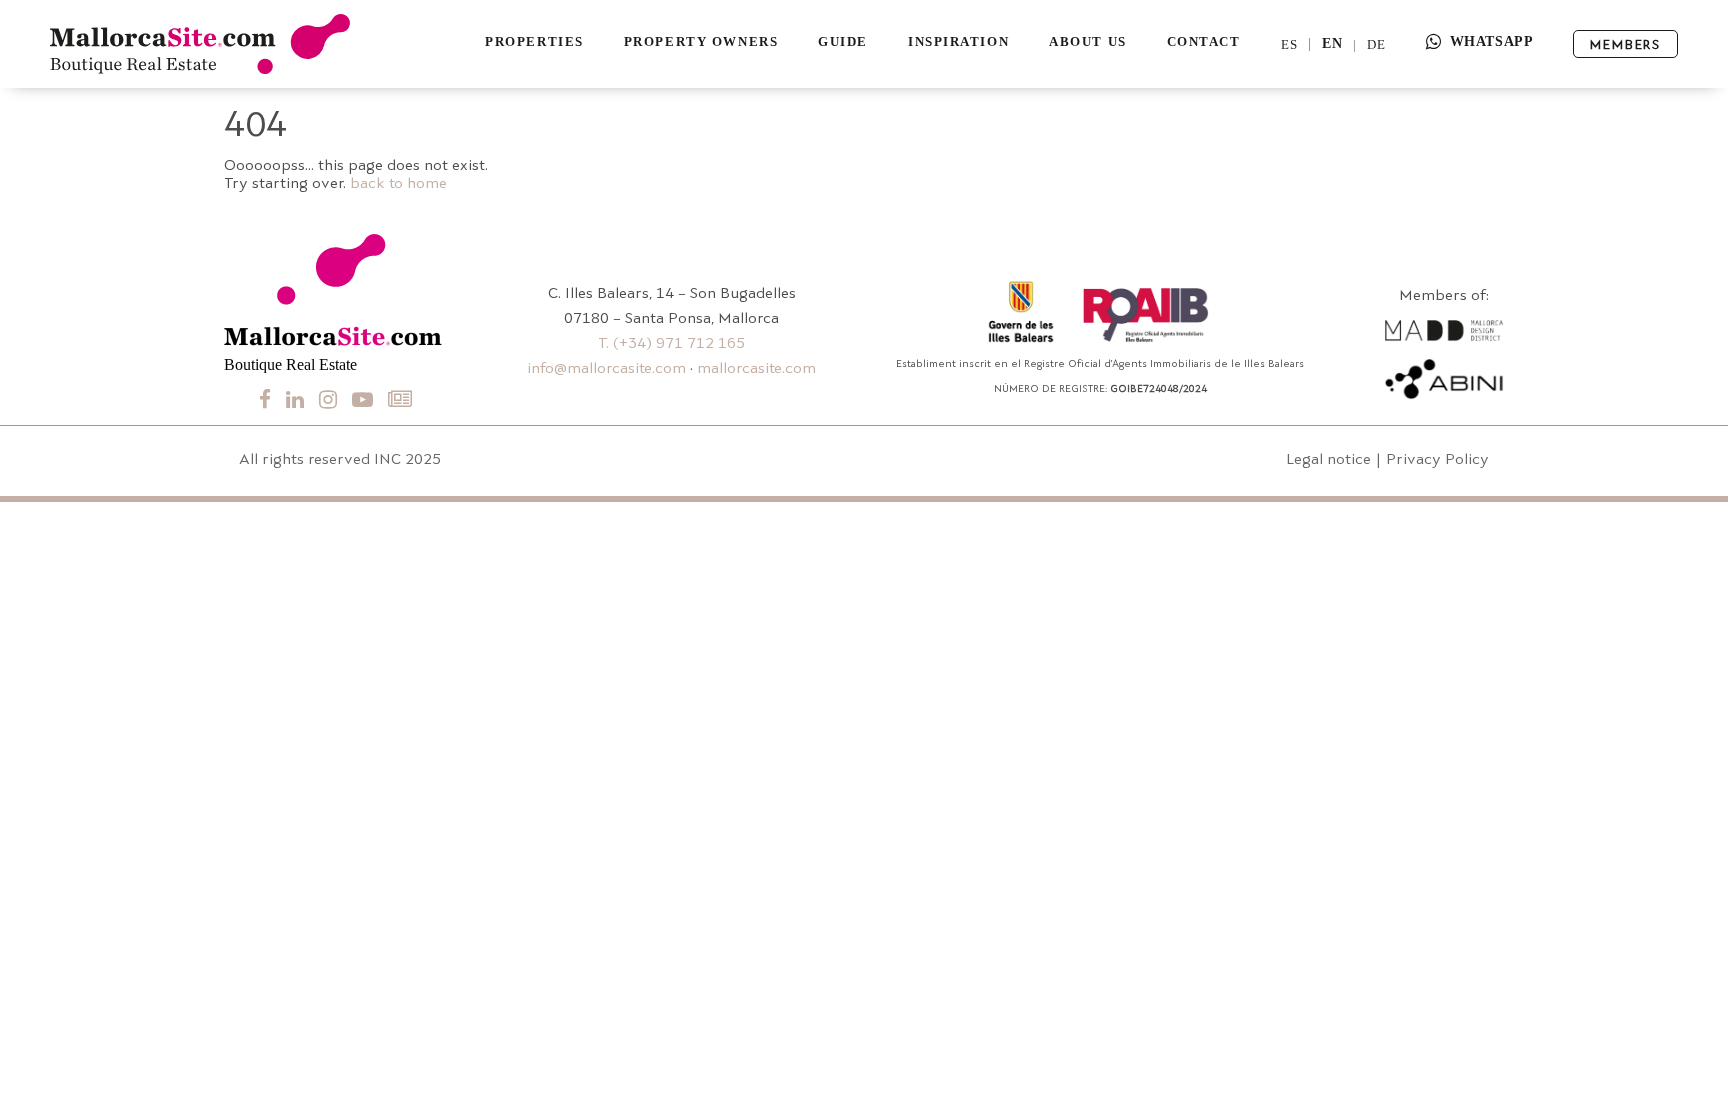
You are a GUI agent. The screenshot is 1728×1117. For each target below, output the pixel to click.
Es (1289, 44)
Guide (843, 41)
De (1376, 44)
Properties (534, 41)
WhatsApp (1491, 41)
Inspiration (958, 41)
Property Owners (701, 41)
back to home (398, 184)
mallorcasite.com (756, 369)
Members (1625, 45)
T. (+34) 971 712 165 (671, 344)
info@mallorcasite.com (606, 369)
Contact (1204, 41)
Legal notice (1328, 460)
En (1332, 44)
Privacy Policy (1437, 460)
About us (1087, 41)
